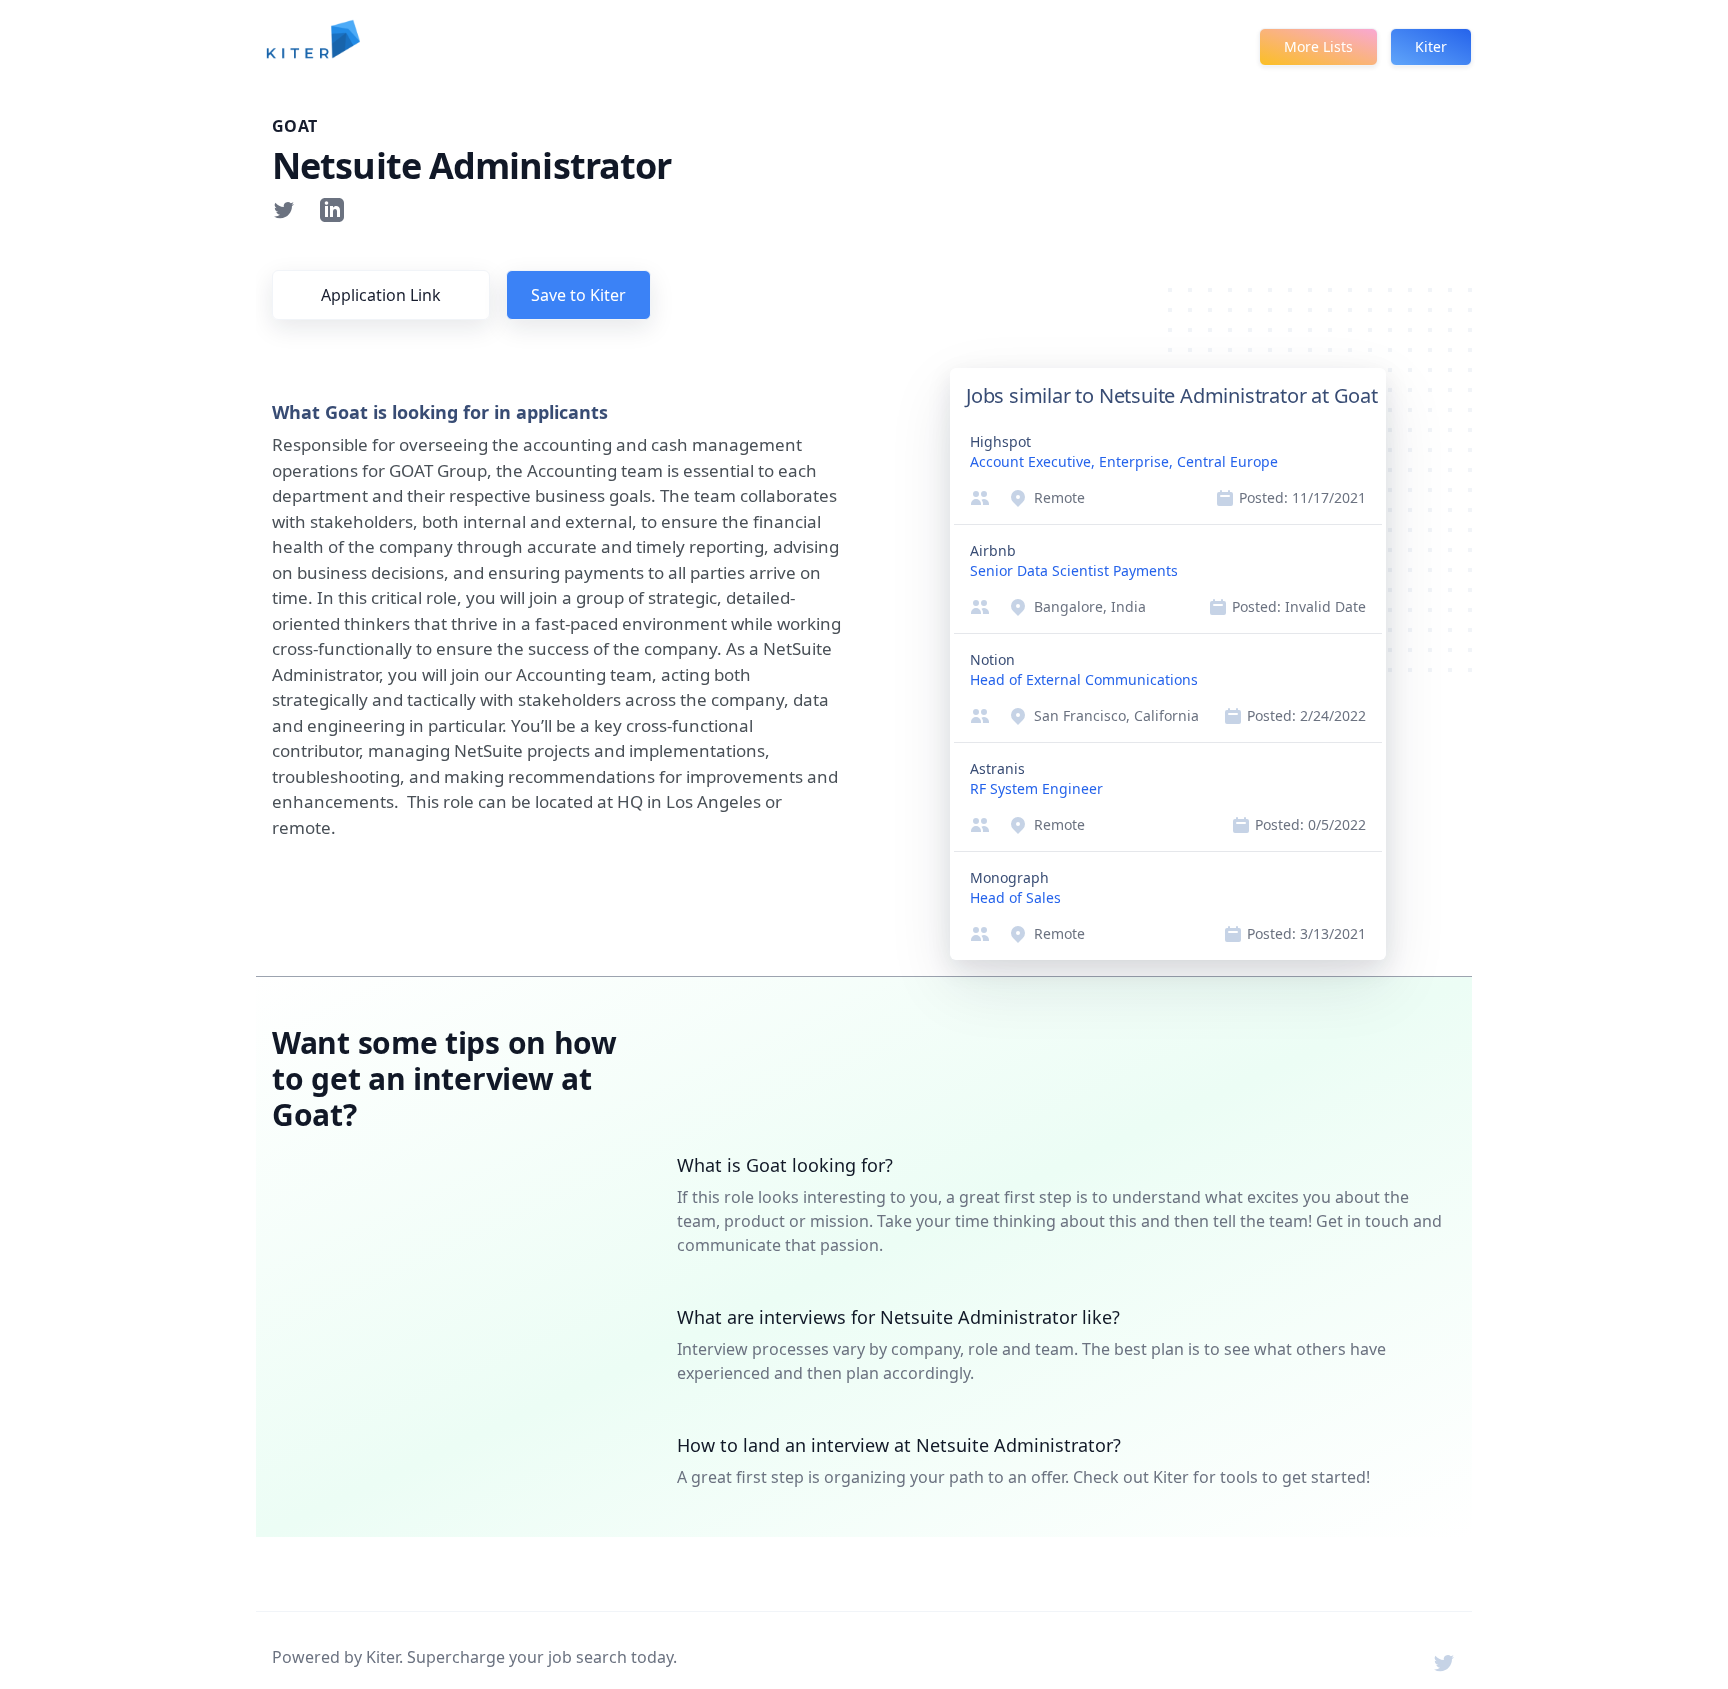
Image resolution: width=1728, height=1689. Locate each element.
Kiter (1431, 46)
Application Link (381, 295)
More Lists (1318, 46)
